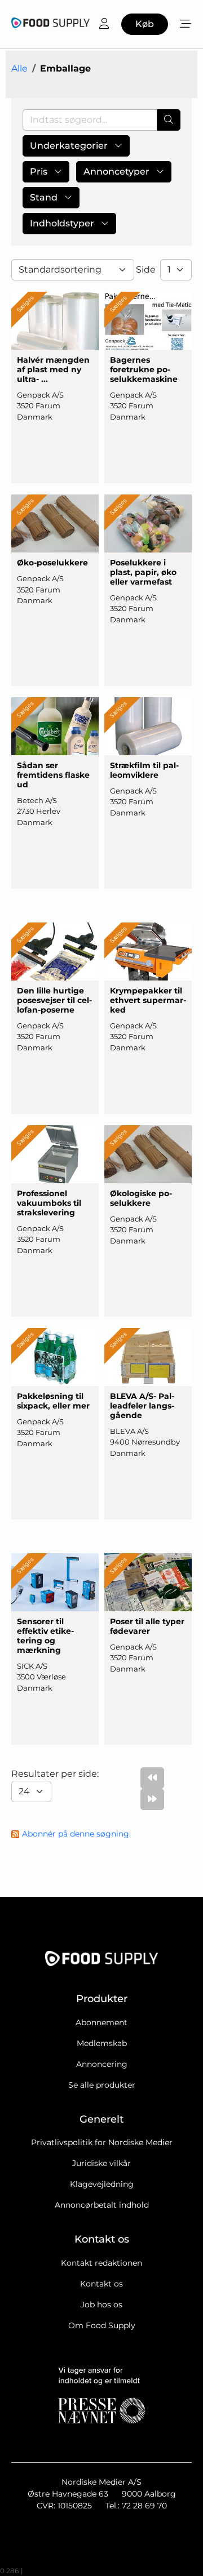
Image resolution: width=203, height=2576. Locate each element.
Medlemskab (102, 2043)
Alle (19, 68)
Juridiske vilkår (101, 2163)
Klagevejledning (102, 2184)
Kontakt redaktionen (101, 2263)
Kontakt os (101, 2284)
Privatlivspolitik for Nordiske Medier (102, 2142)
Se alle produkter (102, 2085)
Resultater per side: (56, 1774)
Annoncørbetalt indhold (102, 2205)
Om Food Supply (102, 2325)
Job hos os (101, 2305)
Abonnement (101, 2022)
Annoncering (102, 2064)
